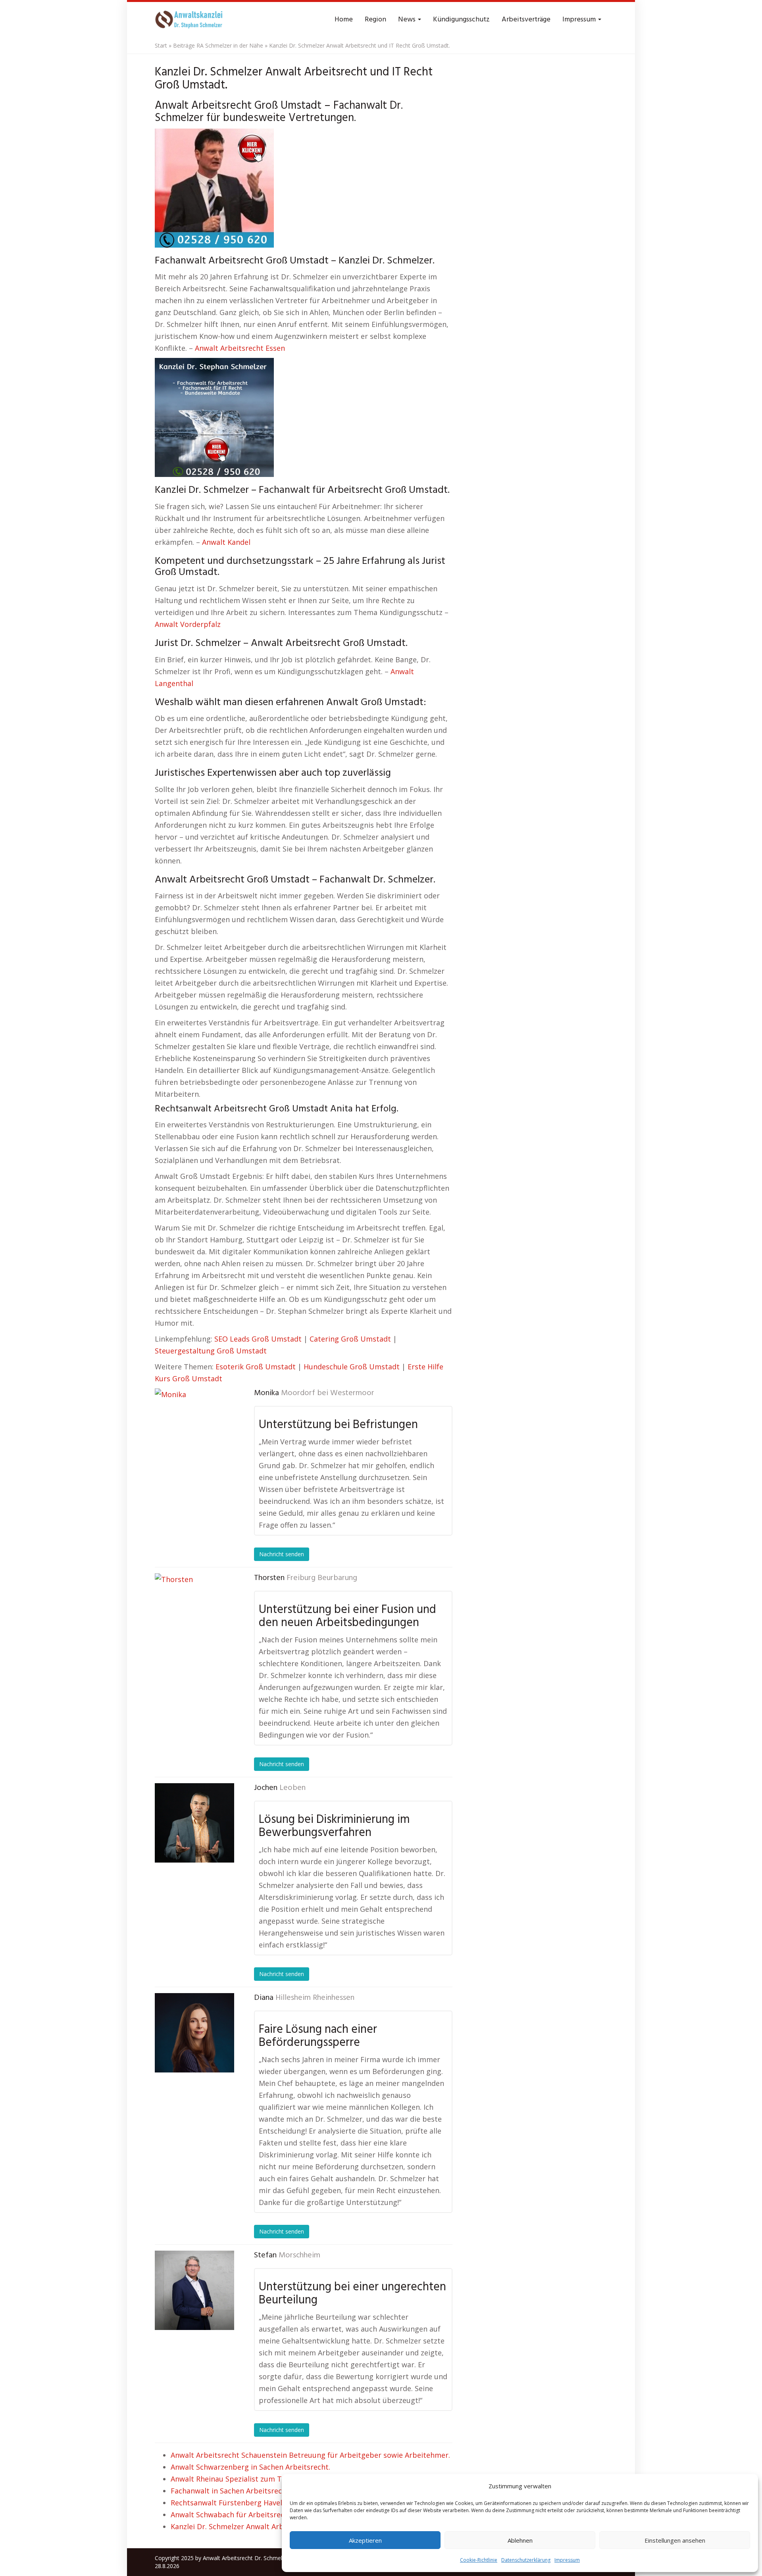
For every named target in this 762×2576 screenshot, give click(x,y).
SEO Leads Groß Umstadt (258, 1339)
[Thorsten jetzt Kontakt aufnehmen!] (194, 1613)
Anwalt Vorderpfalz (188, 624)
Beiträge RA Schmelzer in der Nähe (218, 45)
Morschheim (299, 2255)
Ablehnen (520, 2540)
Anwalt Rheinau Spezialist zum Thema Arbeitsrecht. (259, 2479)
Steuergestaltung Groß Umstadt (211, 1351)
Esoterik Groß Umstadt (256, 1367)
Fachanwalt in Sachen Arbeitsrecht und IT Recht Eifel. (262, 2491)
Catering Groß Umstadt (350, 1339)
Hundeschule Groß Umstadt (352, 1367)
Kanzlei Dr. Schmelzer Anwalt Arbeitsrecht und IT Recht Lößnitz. (280, 2526)
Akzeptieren (365, 2540)
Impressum (567, 2560)
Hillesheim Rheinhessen (315, 1998)
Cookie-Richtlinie (479, 2560)
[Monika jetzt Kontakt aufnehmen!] (194, 1428)
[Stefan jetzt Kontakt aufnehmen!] (194, 2290)
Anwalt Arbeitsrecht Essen (240, 348)
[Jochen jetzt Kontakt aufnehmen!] (194, 1823)
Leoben (292, 1788)
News (408, 20)
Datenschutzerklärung (526, 2560)
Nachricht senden (282, 1554)
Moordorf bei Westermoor (328, 1393)
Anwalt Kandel (226, 542)
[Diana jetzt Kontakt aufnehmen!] (194, 2033)
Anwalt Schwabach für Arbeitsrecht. (232, 2514)
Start (161, 45)
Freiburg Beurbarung (322, 1578)
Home (344, 20)
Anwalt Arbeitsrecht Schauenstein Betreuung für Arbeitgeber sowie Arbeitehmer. (310, 2455)
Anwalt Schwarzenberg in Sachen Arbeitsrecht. (250, 2467)
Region (375, 20)
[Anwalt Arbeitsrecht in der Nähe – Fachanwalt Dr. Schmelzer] (190, 20)
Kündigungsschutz (461, 20)
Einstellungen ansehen (675, 2540)
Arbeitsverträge (526, 20)
